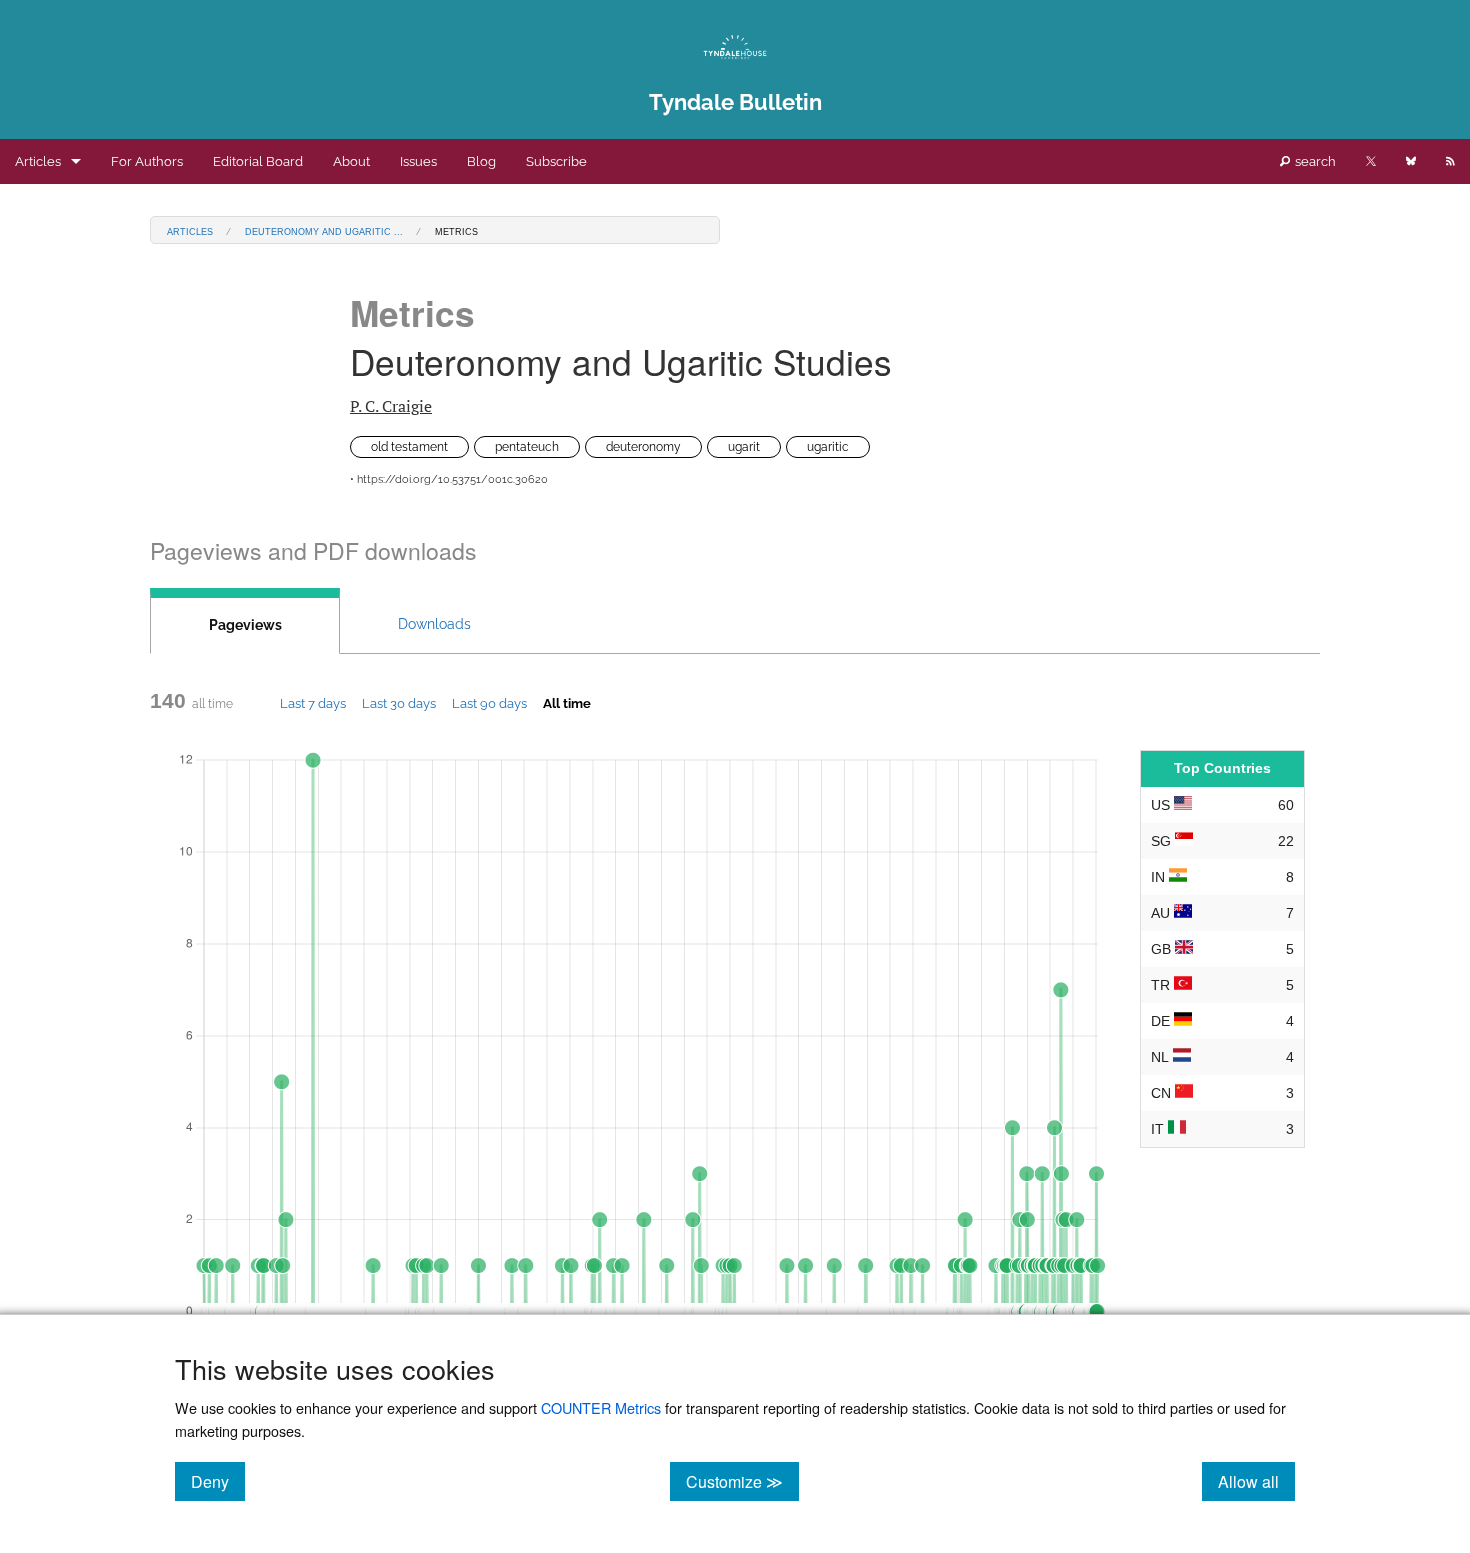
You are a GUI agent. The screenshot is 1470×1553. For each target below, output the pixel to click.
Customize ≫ (742, 1481)
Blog (481, 161)
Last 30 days (399, 703)
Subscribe (556, 161)
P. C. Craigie (391, 406)
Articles (38, 161)
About (351, 161)
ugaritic (828, 447)
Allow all (1256, 1481)
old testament (409, 447)
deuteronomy (643, 447)
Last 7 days (313, 703)
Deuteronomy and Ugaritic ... (324, 230)
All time (567, 703)
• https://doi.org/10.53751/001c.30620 (449, 479)
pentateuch (527, 447)
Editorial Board (258, 161)
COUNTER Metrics (601, 1407)
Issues (418, 161)
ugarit (744, 447)
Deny (218, 1481)
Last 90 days (489, 703)
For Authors (147, 161)
